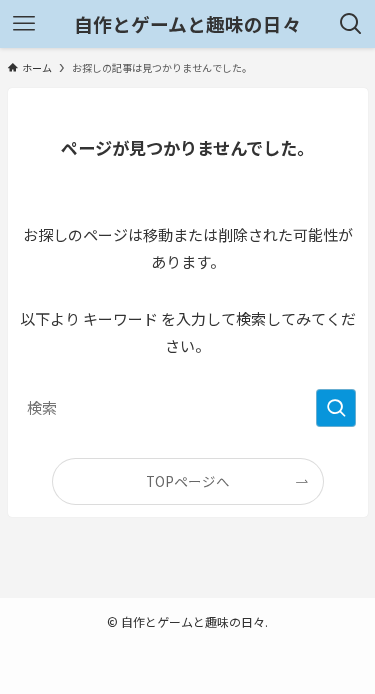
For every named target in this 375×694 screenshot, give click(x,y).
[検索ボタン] (351, 24)
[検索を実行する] (336, 408)
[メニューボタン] (24, 24)
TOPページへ (188, 481)
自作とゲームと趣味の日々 (187, 24)
